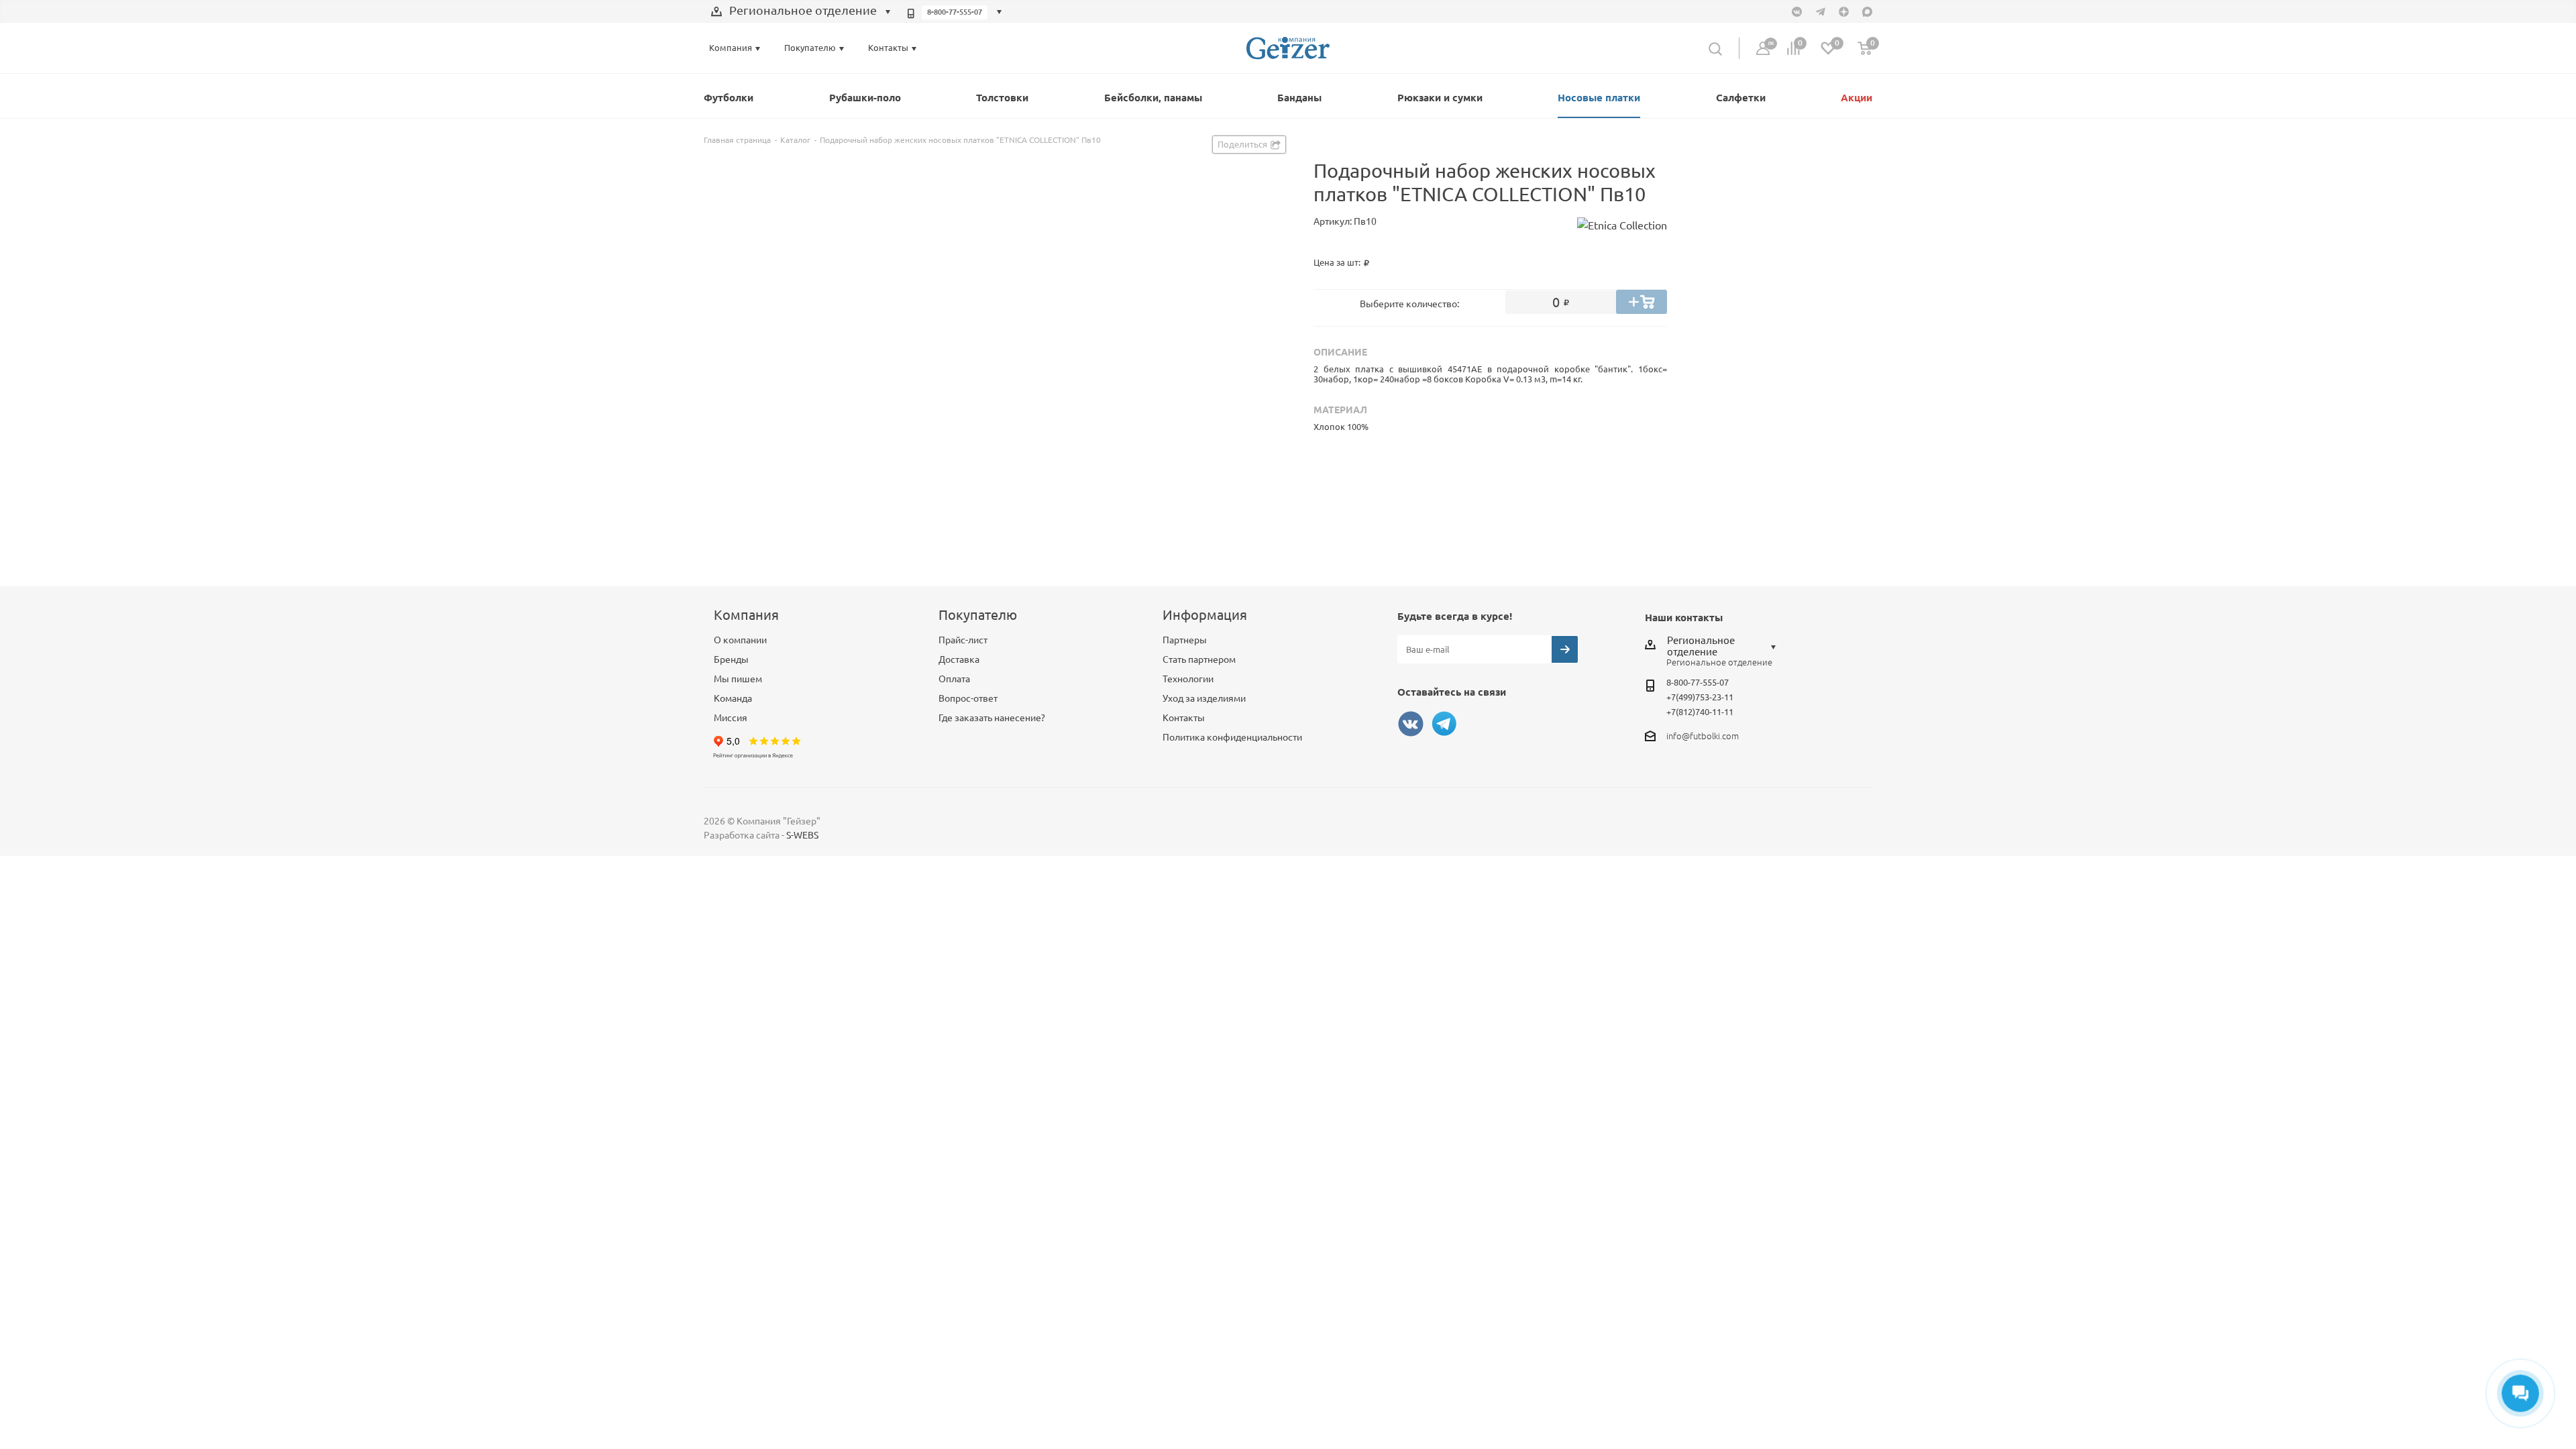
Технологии (1188, 679)
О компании (740, 640)
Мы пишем (738, 679)
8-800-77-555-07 (955, 12)
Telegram (1444, 724)
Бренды (731, 659)
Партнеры (1185, 640)
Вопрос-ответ (968, 698)
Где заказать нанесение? (992, 718)
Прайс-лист (963, 640)
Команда (733, 698)
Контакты (1184, 718)
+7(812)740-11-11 (1700, 712)
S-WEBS (802, 835)
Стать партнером (1199, 659)
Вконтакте (1411, 724)
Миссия (731, 718)
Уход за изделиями (1204, 698)
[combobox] (801, 12)
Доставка (959, 659)
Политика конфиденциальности (1232, 737)
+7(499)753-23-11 (1700, 697)
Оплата (954, 679)
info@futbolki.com (1703, 736)
